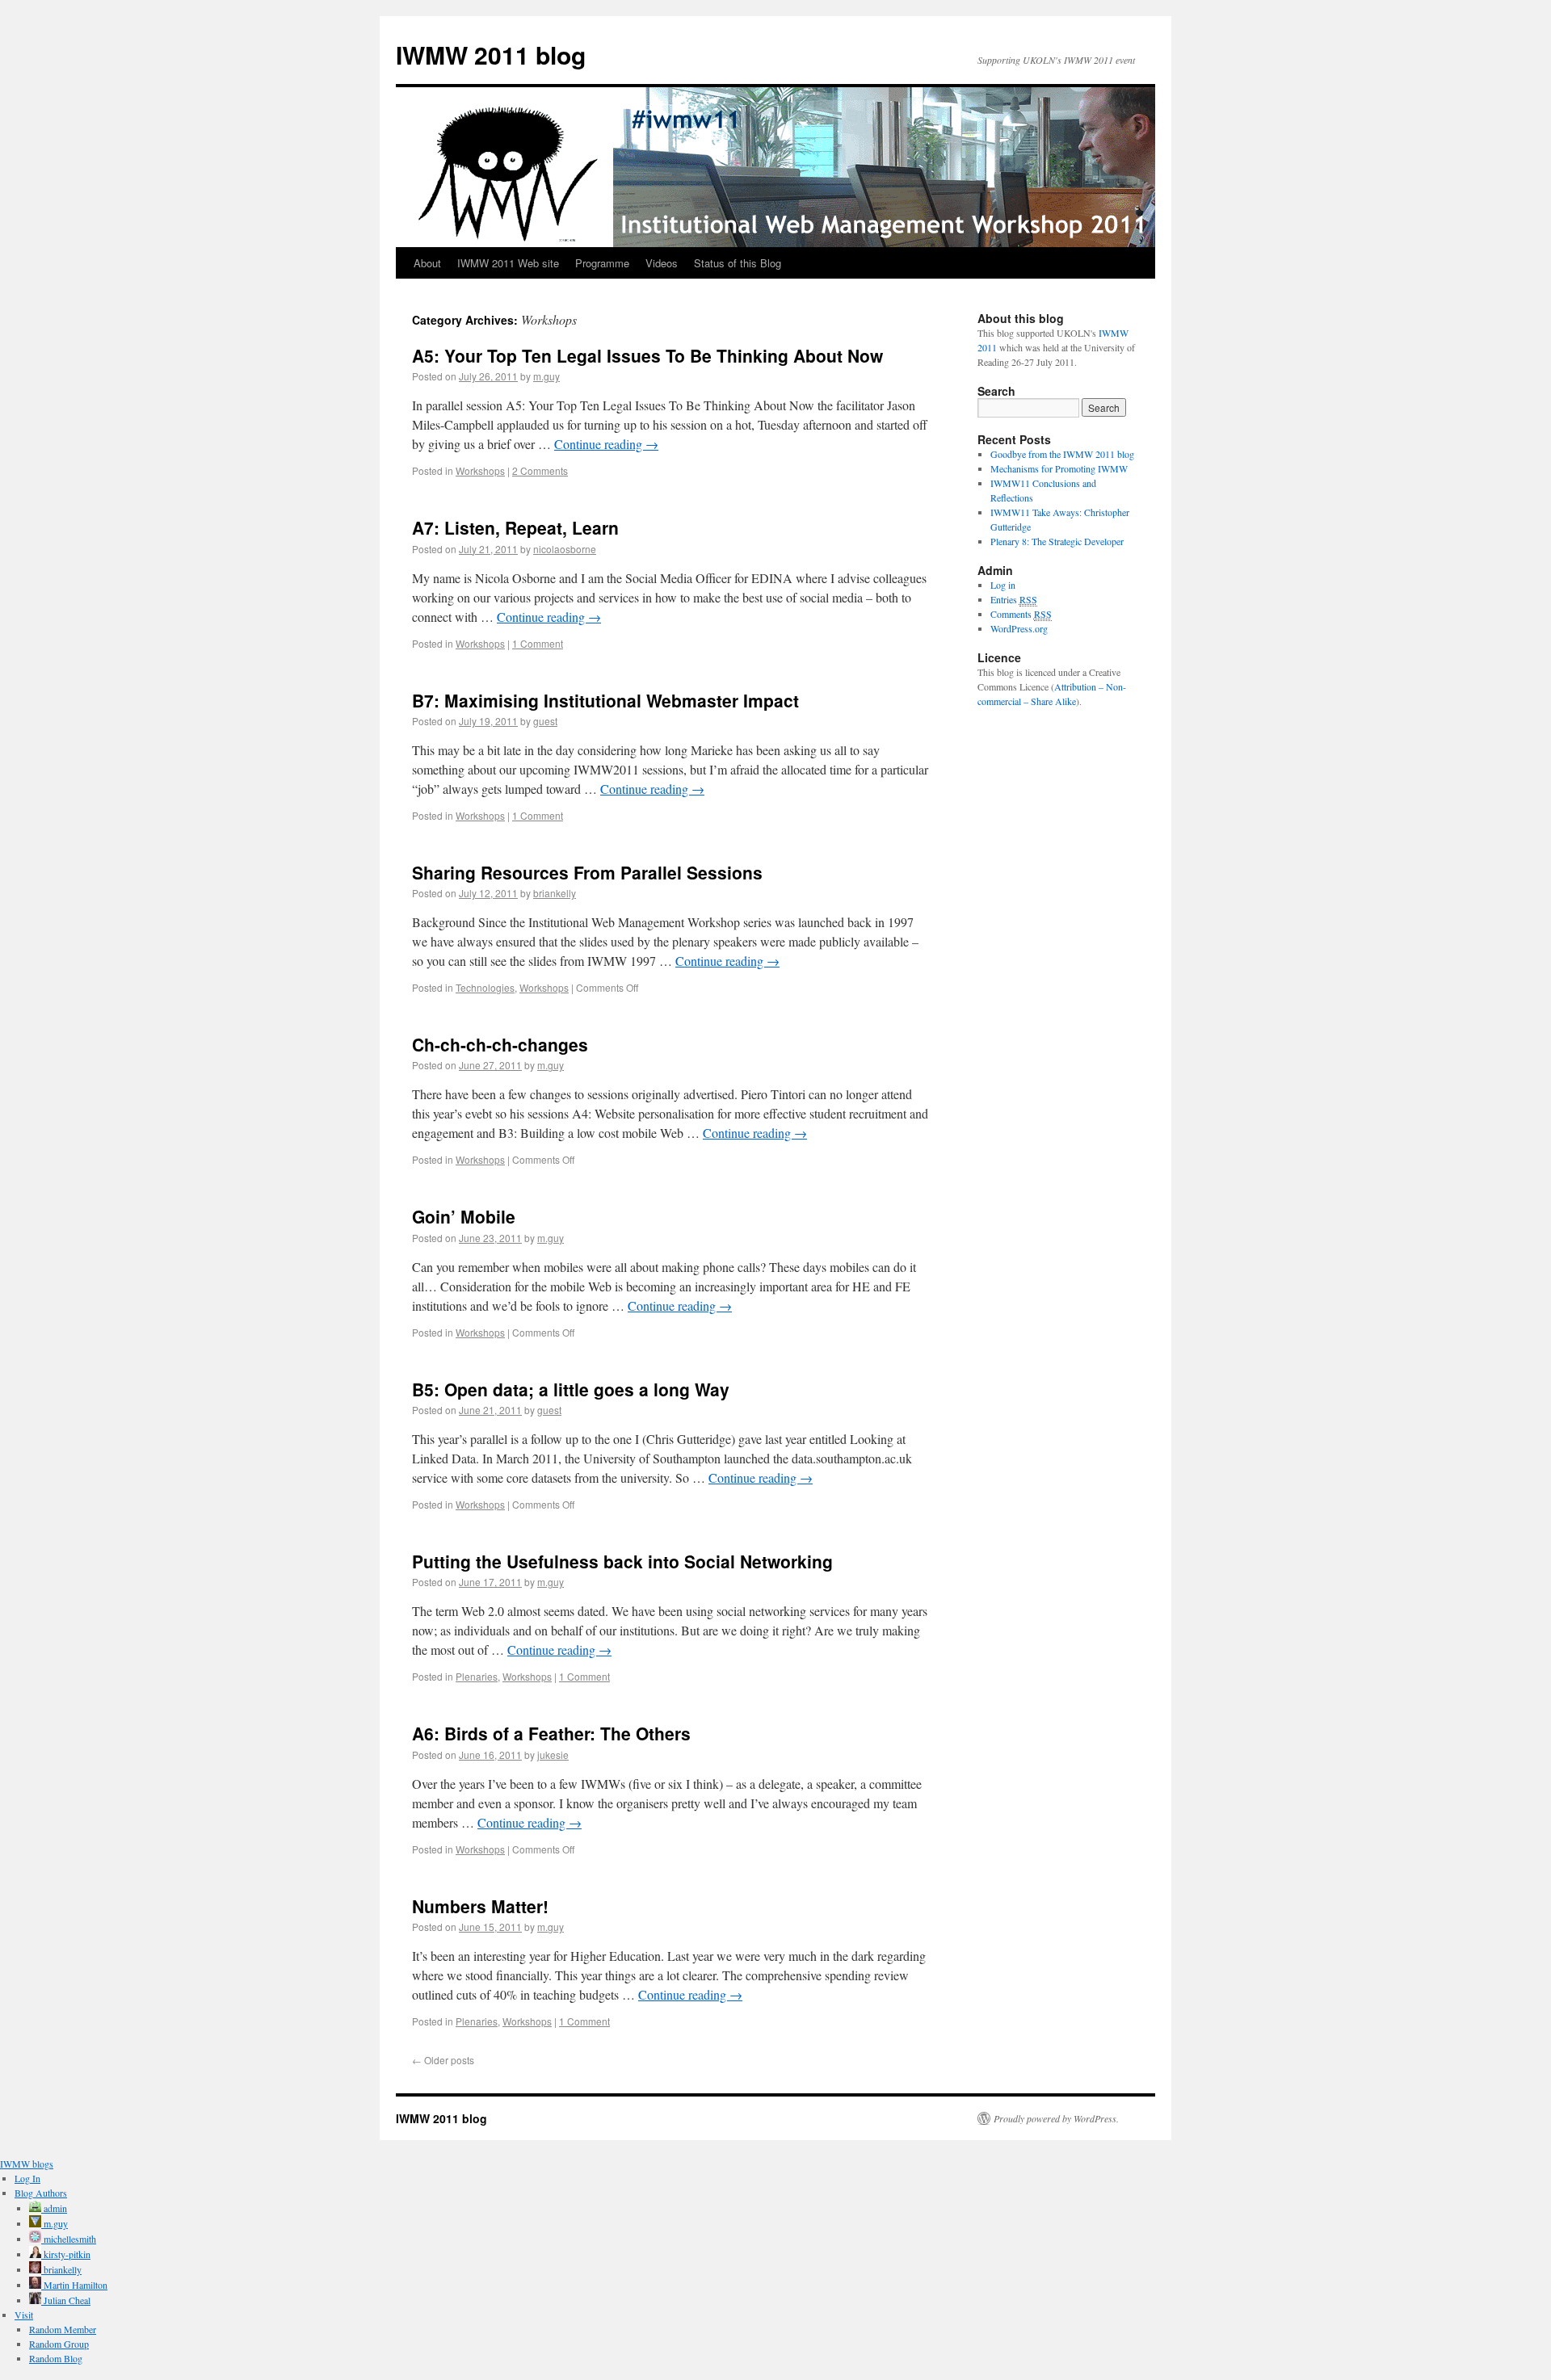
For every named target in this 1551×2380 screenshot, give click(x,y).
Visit (24, 2315)
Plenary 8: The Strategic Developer (1057, 541)
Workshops (480, 470)
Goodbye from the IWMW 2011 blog (1062, 454)
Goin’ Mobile (464, 1216)
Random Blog (56, 2358)
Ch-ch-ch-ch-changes (500, 1044)
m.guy (546, 376)
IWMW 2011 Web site (508, 263)
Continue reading (606, 444)
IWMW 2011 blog (491, 55)
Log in (1003, 585)
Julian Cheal (66, 2300)
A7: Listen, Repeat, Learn (515, 527)
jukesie (553, 1755)
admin (54, 2208)
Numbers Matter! (480, 1906)
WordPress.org (1019, 628)
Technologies (485, 987)
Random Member (63, 2329)
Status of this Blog (738, 263)
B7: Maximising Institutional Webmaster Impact (605, 700)
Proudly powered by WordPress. (1056, 2118)
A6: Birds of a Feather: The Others (551, 1733)
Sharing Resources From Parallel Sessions (587, 872)
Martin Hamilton (74, 2285)
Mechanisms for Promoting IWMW (1059, 468)
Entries (1014, 599)
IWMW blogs (27, 2164)
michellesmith (69, 2239)
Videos (662, 263)
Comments (1021, 614)
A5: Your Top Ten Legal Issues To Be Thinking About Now (647, 355)
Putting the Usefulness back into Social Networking (622, 1561)
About (427, 263)
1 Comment (538, 643)
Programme (602, 263)
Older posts (443, 2060)
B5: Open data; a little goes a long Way (571, 1389)
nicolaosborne (565, 549)
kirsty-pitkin (66, 2254)
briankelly (555, 893)
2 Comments (540, 470)
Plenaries (477, 1676)
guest (545, 721)
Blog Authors (41, 2193)
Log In (27, 2178)
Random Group (59, 2344)
